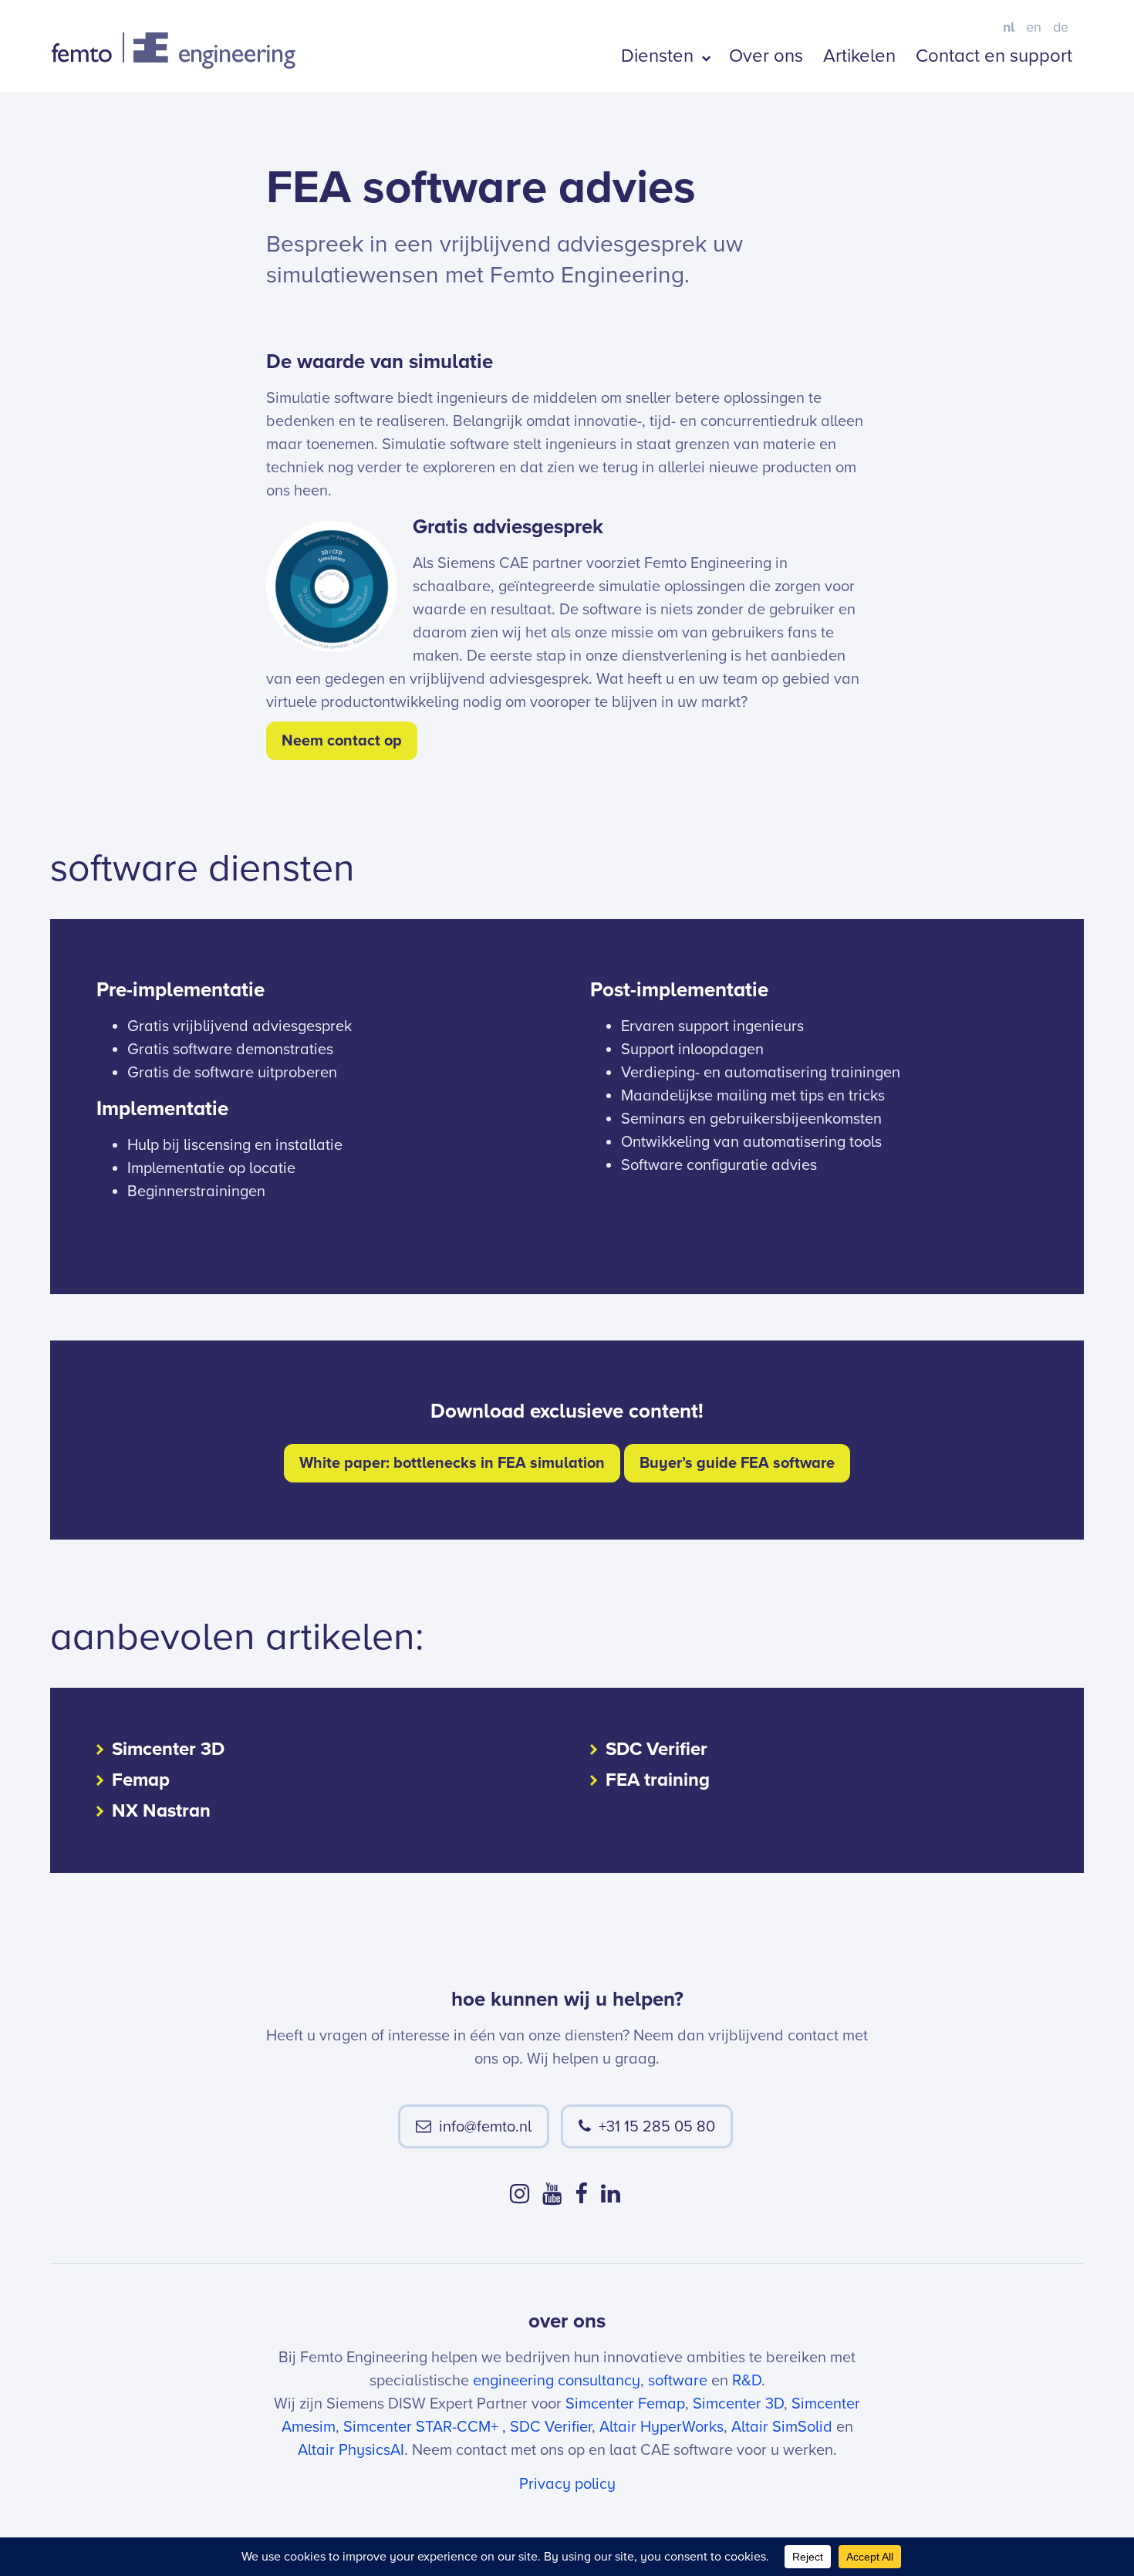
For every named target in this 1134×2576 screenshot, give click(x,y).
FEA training (658, 1780)
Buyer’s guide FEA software (737, 1463)
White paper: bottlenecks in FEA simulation (452, 1463)
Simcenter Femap (625, 2404)
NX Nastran (161, 1811)
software (678, 2381)
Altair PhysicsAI (351, 2450)
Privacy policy (567, 2484)
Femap (141, 1780)
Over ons (766, 56)
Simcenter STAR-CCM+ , (425, 2427)
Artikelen (859, 56)
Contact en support (994, 56)
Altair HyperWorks (661, 2427)
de (1061, 27)
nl (1009, 27)
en (1034, 27)
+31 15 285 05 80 (657, 2127)
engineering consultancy (557, 2381)
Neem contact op (342, 741)
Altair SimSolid (782, 2427)
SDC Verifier (656, 1749)
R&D (747, 2381)
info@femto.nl (485, 2127)
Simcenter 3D (168, 1749)
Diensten (660, 56)
